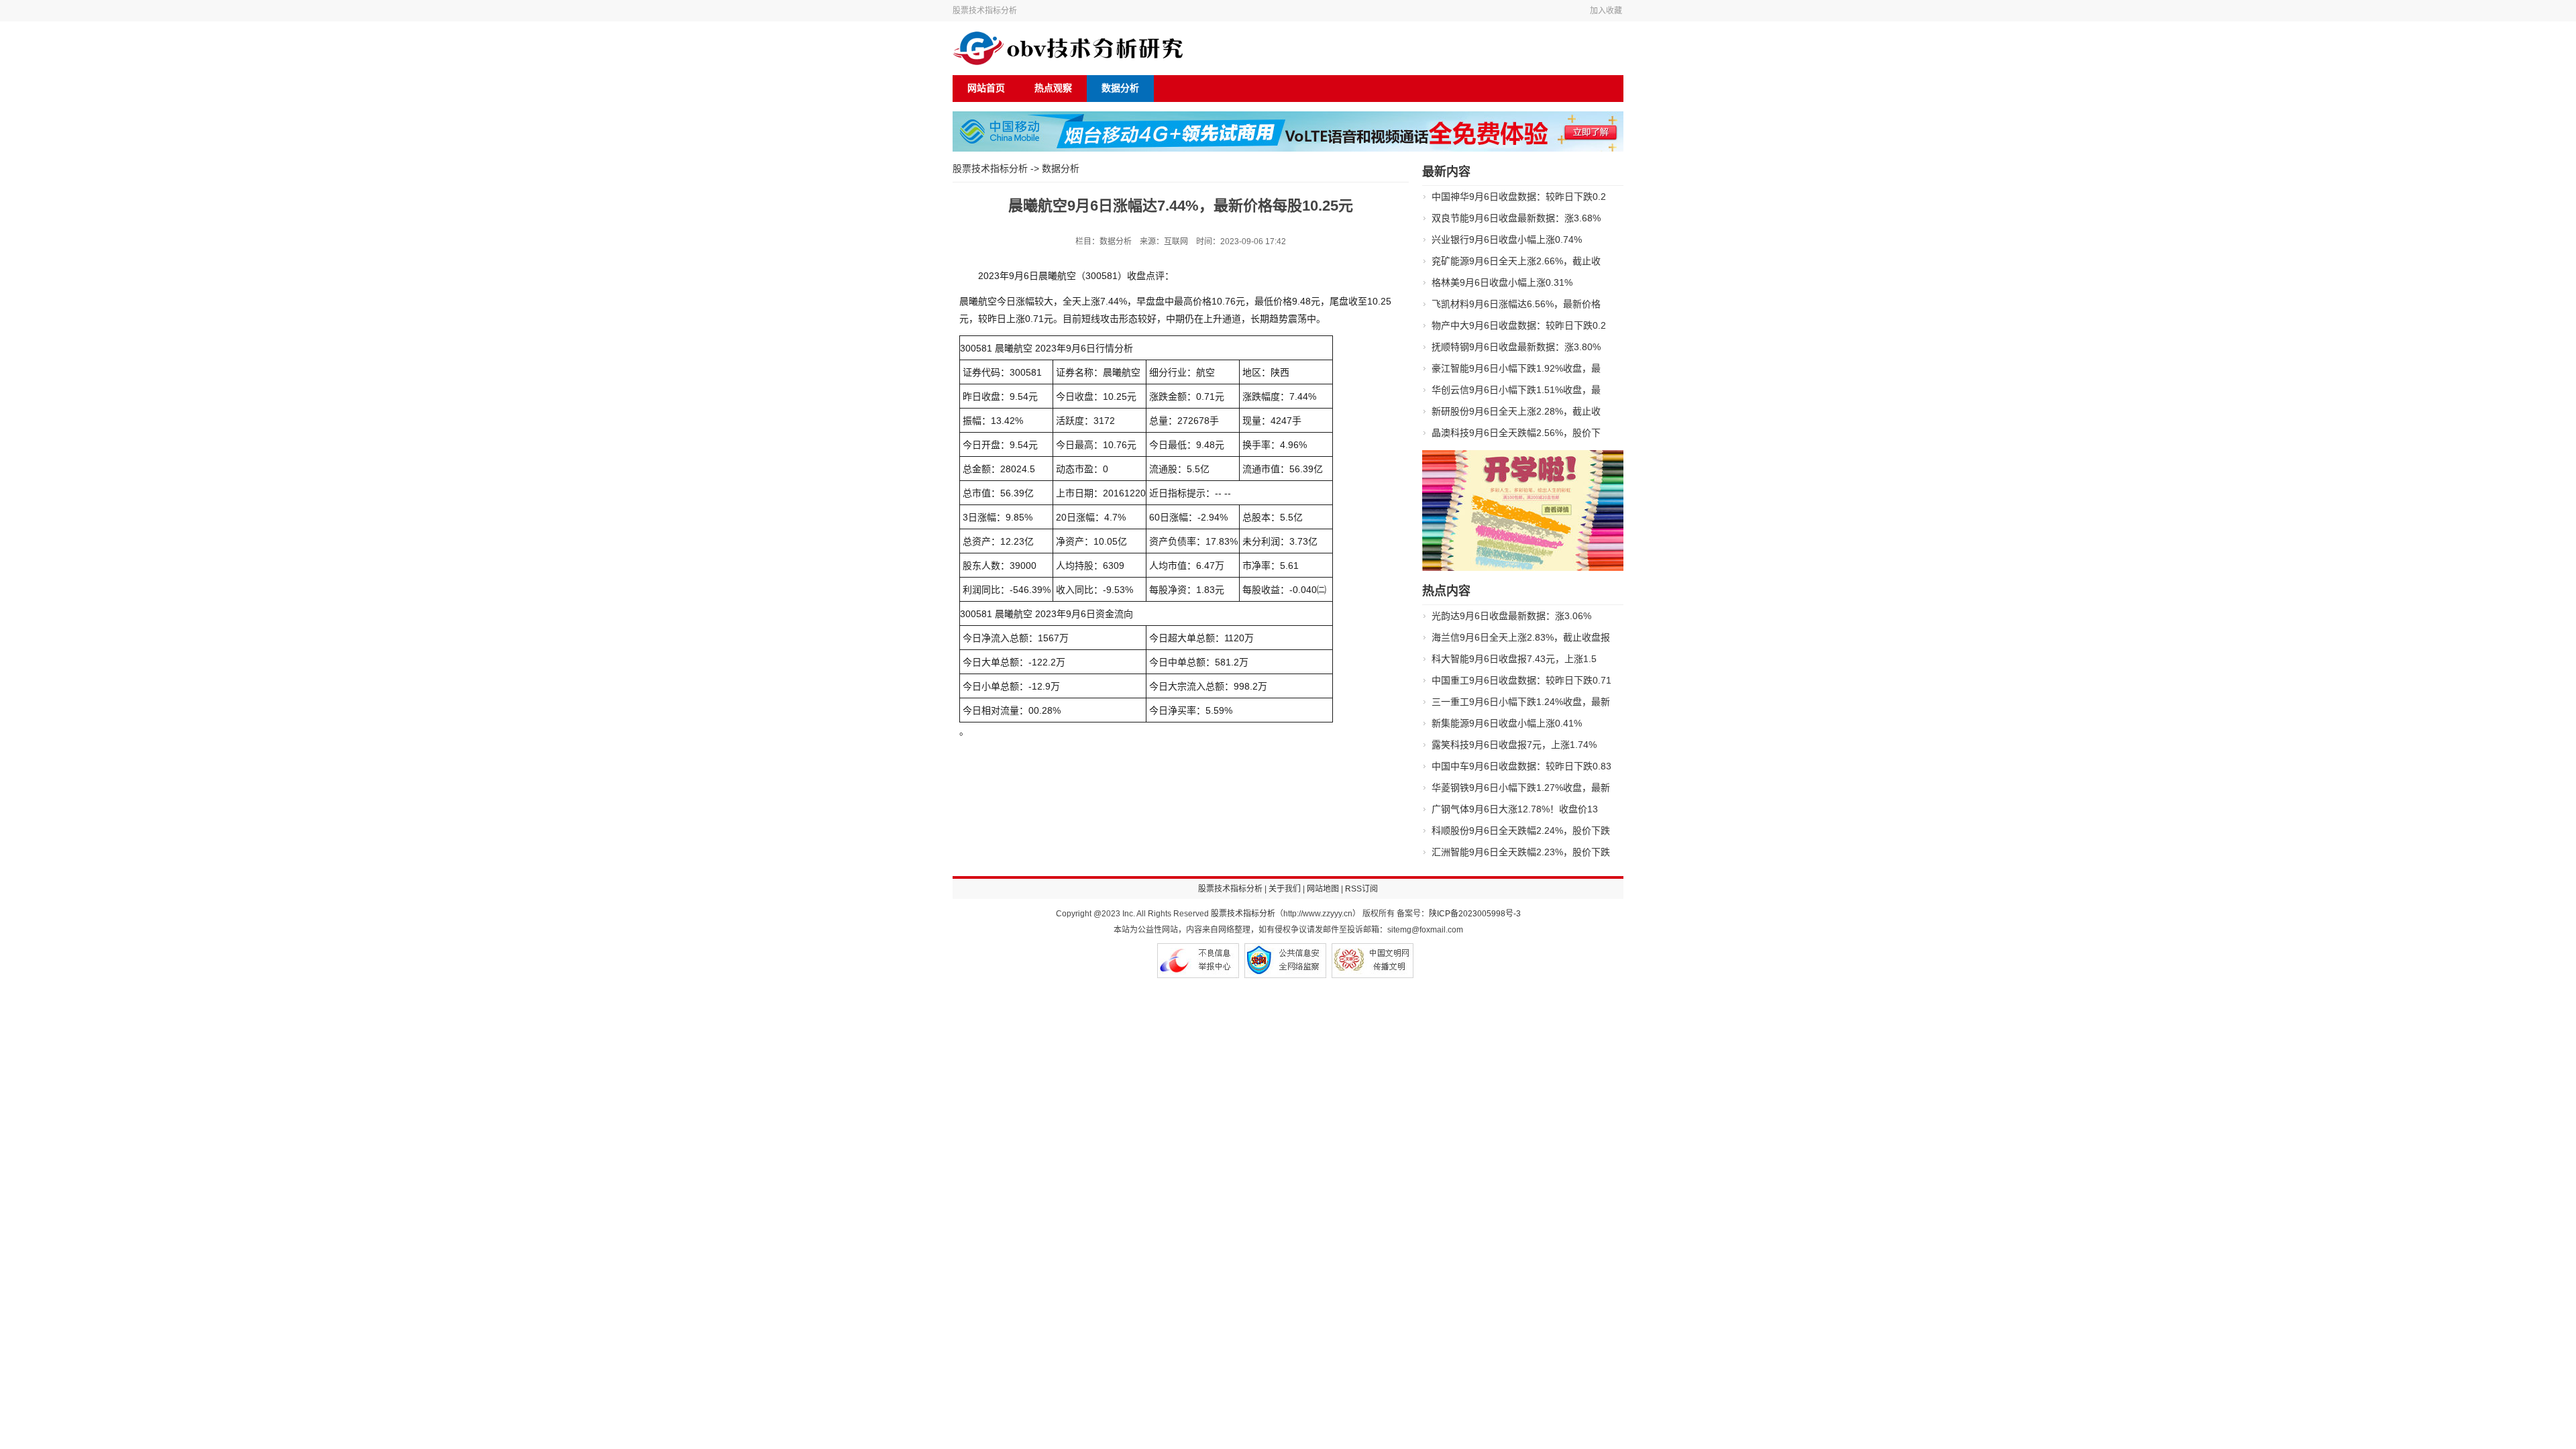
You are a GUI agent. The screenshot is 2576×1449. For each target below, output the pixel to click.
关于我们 (1285, 889)
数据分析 (1120, 88)
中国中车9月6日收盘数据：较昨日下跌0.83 (1521, 766)
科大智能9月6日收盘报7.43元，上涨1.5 (1514, 659)
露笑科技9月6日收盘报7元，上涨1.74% (1514, 745)
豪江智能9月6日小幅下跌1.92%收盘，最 (1516, 368)
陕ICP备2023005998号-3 (1475, 914)
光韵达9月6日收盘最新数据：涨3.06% (1511, 616)
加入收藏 (1606, 11)
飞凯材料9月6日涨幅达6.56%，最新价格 (1516, 304)
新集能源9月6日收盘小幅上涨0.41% (1507, 723)
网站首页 (986, 88)
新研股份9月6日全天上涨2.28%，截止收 (1516, 411)
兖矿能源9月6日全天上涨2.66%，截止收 (1516, 261)
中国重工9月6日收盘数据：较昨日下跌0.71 (1521, 680)
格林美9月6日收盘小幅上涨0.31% (1502, 282)
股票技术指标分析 (985, 11)
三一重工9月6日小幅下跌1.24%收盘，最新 (1521, 702)
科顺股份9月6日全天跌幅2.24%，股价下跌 (1521, 830)
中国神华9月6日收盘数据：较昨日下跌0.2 (1519, 197)
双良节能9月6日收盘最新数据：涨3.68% (1516, 218)
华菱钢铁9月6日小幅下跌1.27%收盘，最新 (1521, 788)
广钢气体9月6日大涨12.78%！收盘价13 (1515, 809)
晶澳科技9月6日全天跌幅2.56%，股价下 (1516, 433)
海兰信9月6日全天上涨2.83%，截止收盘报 (1521, 637)
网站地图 (1323, 889)
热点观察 (1053, 88)
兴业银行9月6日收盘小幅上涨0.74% (1507, 239)
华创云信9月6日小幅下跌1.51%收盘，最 (1516, 390)
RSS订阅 (1361, 889)
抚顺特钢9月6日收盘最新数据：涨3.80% (1516, 347)
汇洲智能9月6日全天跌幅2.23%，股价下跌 (1521, 852)
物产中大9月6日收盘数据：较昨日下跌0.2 (1519, 325)
